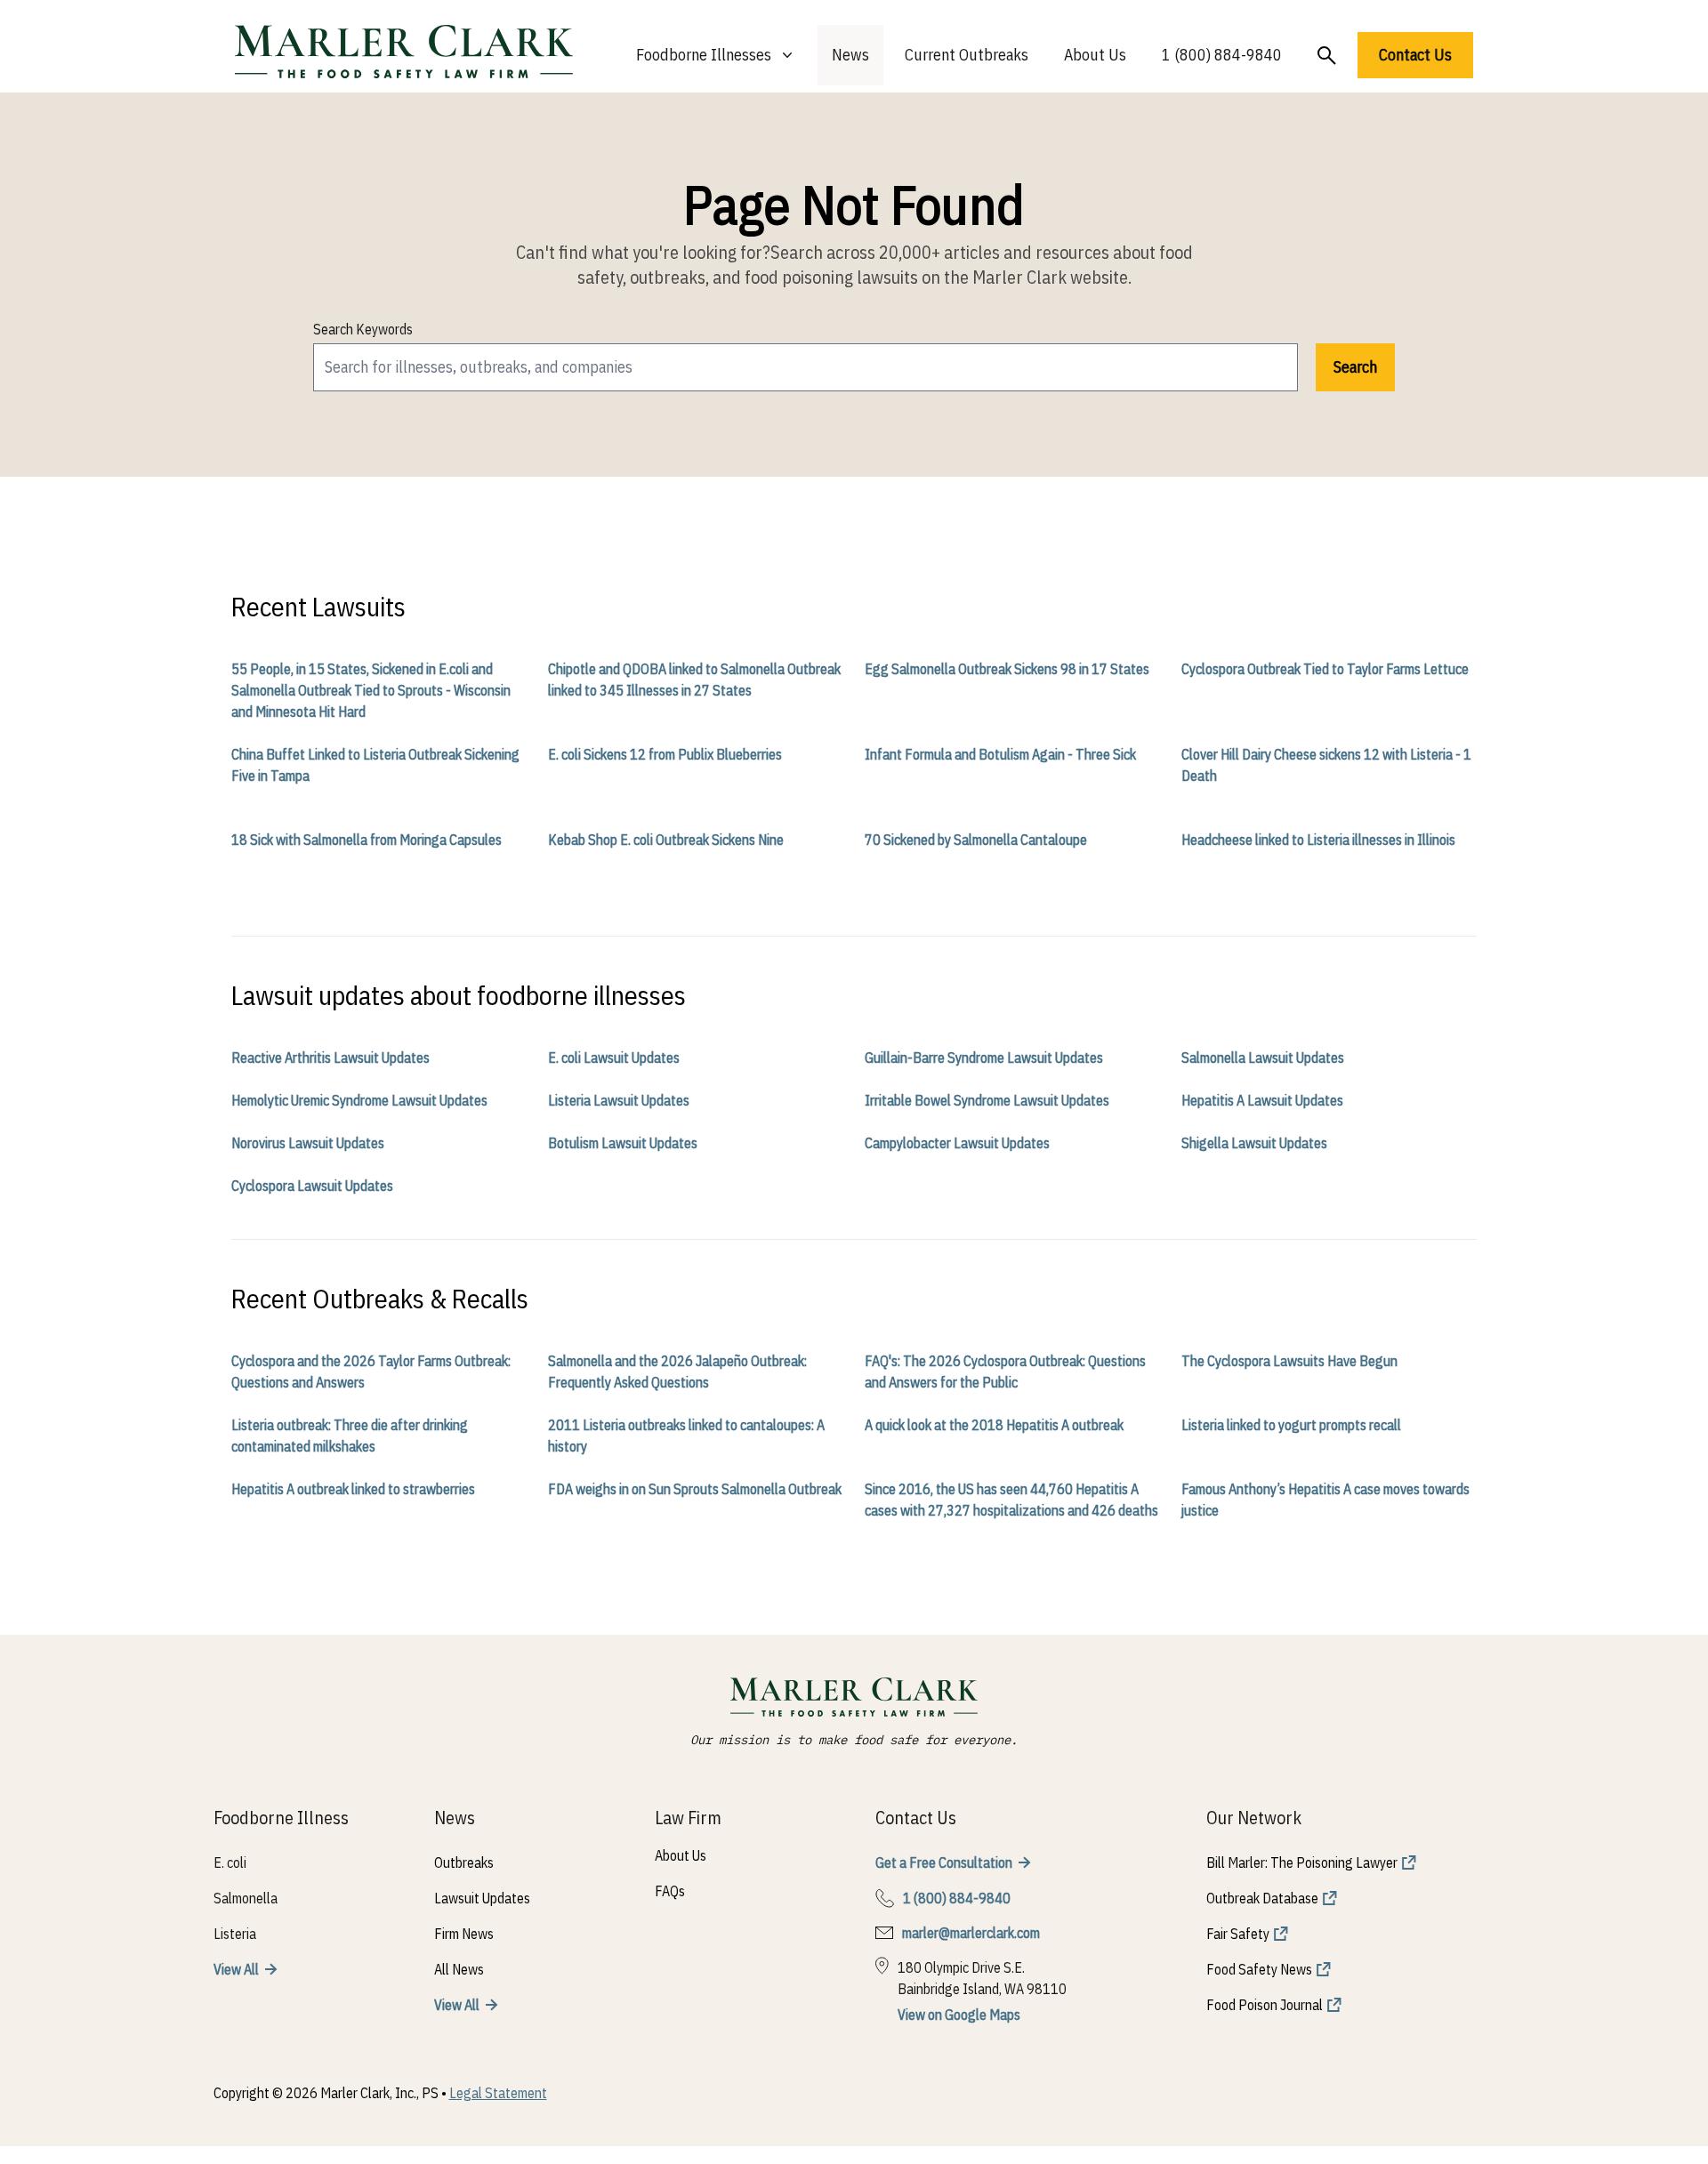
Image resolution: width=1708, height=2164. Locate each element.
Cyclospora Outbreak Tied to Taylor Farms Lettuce (1325, 669)
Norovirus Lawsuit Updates (308, 1143)
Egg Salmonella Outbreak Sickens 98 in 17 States (1007, 669)
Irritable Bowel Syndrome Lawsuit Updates (987, 1100)
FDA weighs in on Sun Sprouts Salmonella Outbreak (695, 1489)
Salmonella (246, 1898)
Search (1355, 367)
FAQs (670, 1891)
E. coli (230, 1862)
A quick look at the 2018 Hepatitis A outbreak (994, 1425)
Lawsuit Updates (482, 1898)
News (850, 55)
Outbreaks (464, 1862)
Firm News (464, 1934)
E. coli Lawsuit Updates (614, 1058)
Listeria (235, 1934)
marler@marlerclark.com (971, 1933)
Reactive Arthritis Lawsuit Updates (330, 1058)
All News (459, 1969)
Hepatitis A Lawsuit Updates (1262, 1100)
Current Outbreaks (967, 55)
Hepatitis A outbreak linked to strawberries (353, 1489)
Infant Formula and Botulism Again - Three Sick (1000, 754)
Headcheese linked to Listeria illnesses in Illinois (1318, 840)
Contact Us (1415, 55)
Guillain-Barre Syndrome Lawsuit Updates (984, 1058)
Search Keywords (363, 329)
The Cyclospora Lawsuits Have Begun (1289, 1361)
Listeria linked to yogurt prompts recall (1291, 1425)
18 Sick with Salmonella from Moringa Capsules (367, 840)
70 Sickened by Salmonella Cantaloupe (976, 840)
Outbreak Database (1262, 1898)
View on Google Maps (959, 2015)
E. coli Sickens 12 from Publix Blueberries (665, 754)
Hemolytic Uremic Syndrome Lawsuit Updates (359, 1100)
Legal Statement (498, 2093)
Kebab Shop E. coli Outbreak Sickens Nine (666, 840)
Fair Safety (1238, 1934)
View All (236, 1969)
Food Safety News (1259, 1969)
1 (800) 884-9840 (1222, 55)
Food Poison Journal (1265, 2005)
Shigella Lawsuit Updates (1254, 1143)
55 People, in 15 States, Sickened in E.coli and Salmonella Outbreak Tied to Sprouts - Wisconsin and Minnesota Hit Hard (371, 690)
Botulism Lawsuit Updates (623, 1143)
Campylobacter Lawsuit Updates (957, 1143)
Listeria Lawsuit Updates (619, 1100)
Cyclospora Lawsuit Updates (312, 1186)
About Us (1095, 55)
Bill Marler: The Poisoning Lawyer (1302, 1862)
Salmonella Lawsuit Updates (1263, 1058)
